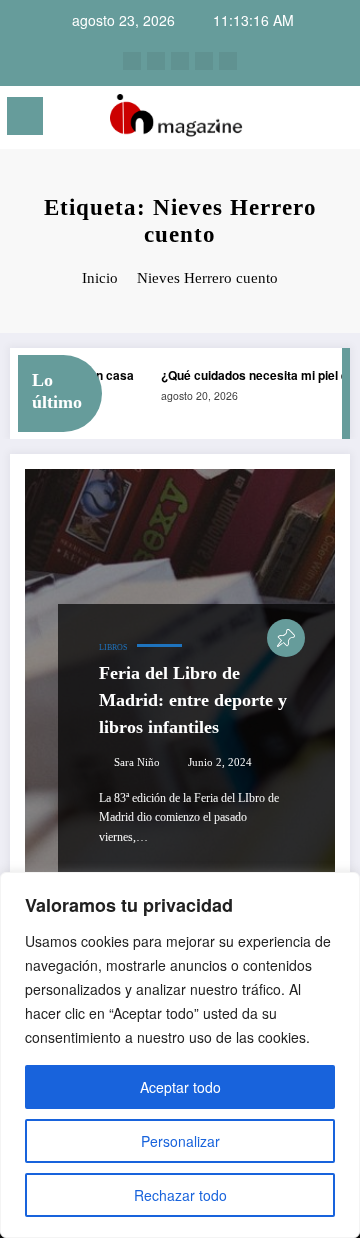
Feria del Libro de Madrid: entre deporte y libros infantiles (193, 700)
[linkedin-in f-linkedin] (156, 61)
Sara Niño (137, 762)
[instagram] (132, 61)
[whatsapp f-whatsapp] (228, 61)
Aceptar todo (180, 1087)
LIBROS (113, 647)
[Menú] (25, 116)
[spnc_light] (335, 121)
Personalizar (180, 1141)
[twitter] (180, 61)
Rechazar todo (180, 1195)
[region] (180, 1055)
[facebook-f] (204, 61)
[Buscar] (301, 119)
